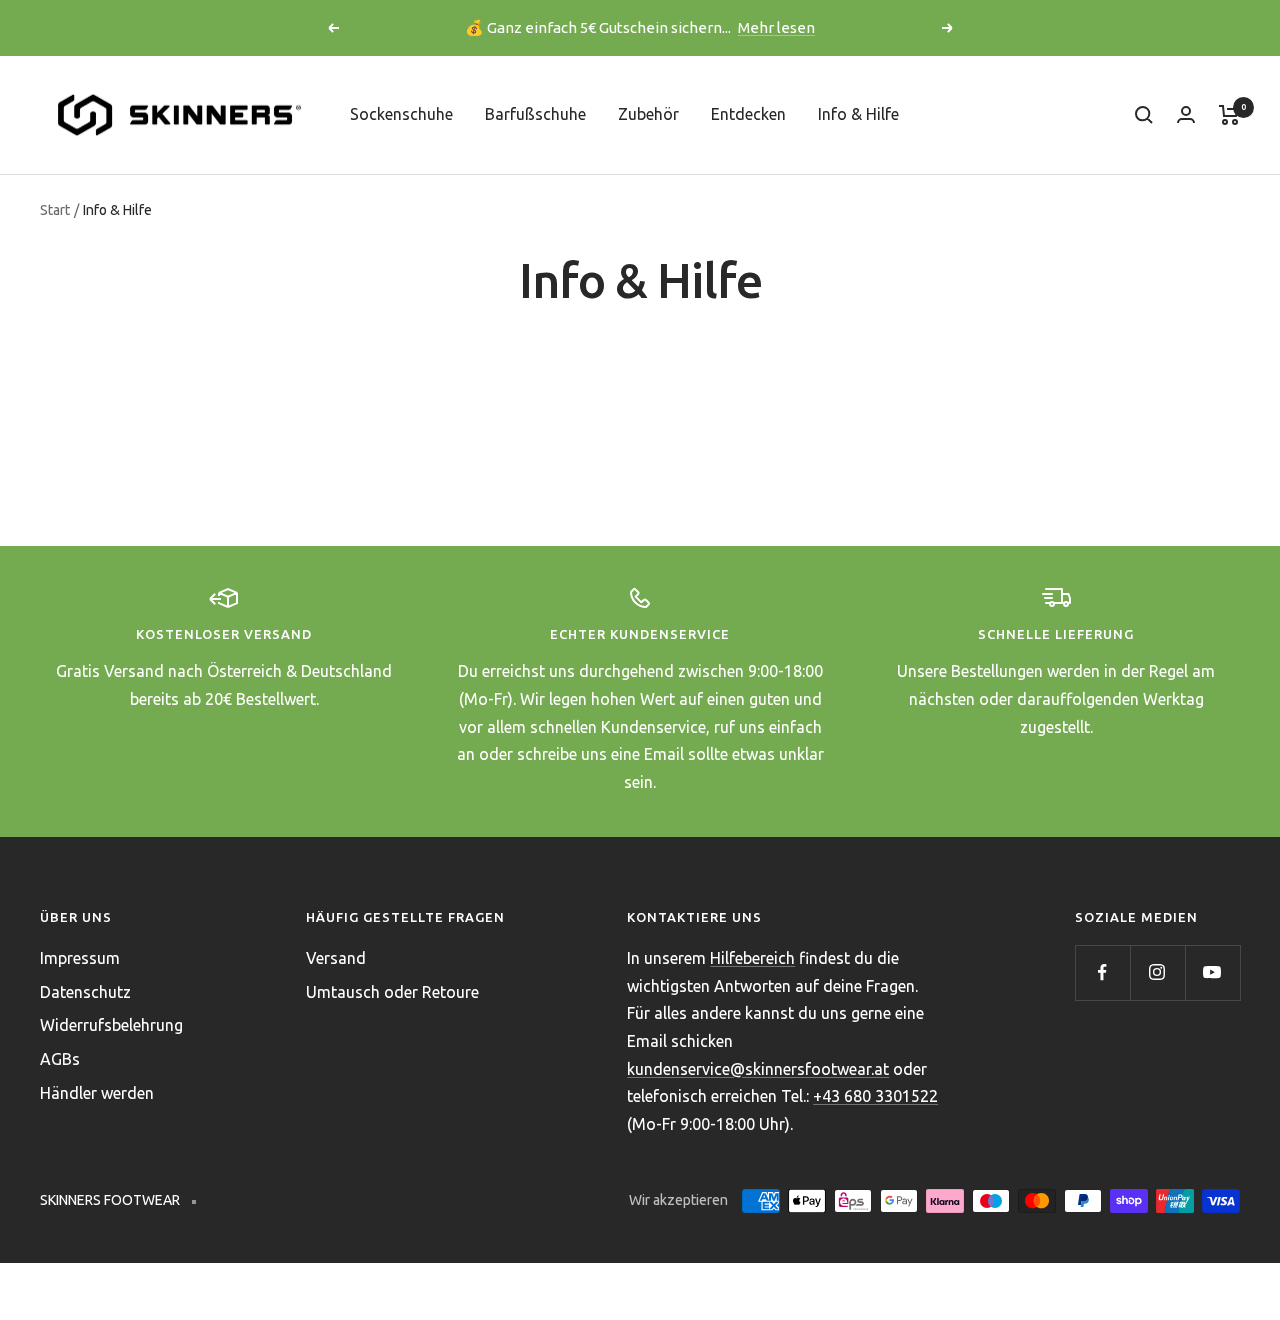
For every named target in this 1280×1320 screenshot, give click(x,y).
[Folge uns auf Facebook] (1102, 972)
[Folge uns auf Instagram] (1157, 972)
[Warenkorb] (1229, 115)
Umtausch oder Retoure (392, 992)
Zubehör (648, 114)
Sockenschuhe (401, 114)
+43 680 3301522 (875, 1096)
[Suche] (1144, 115)
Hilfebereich (752, 958)
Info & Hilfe (858, 114)
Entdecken (748, 114)
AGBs (60, 1059)
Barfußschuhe (535, 114)
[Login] (1186, 114)
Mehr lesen (776, 27)
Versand (336, 958)
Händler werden (97, 1093)
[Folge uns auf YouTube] (1212, 972)
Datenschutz (85, 992)
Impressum (80, 958)
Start (55, 210)
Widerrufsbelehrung (111, 1025)
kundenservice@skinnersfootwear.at (758, 1069)
